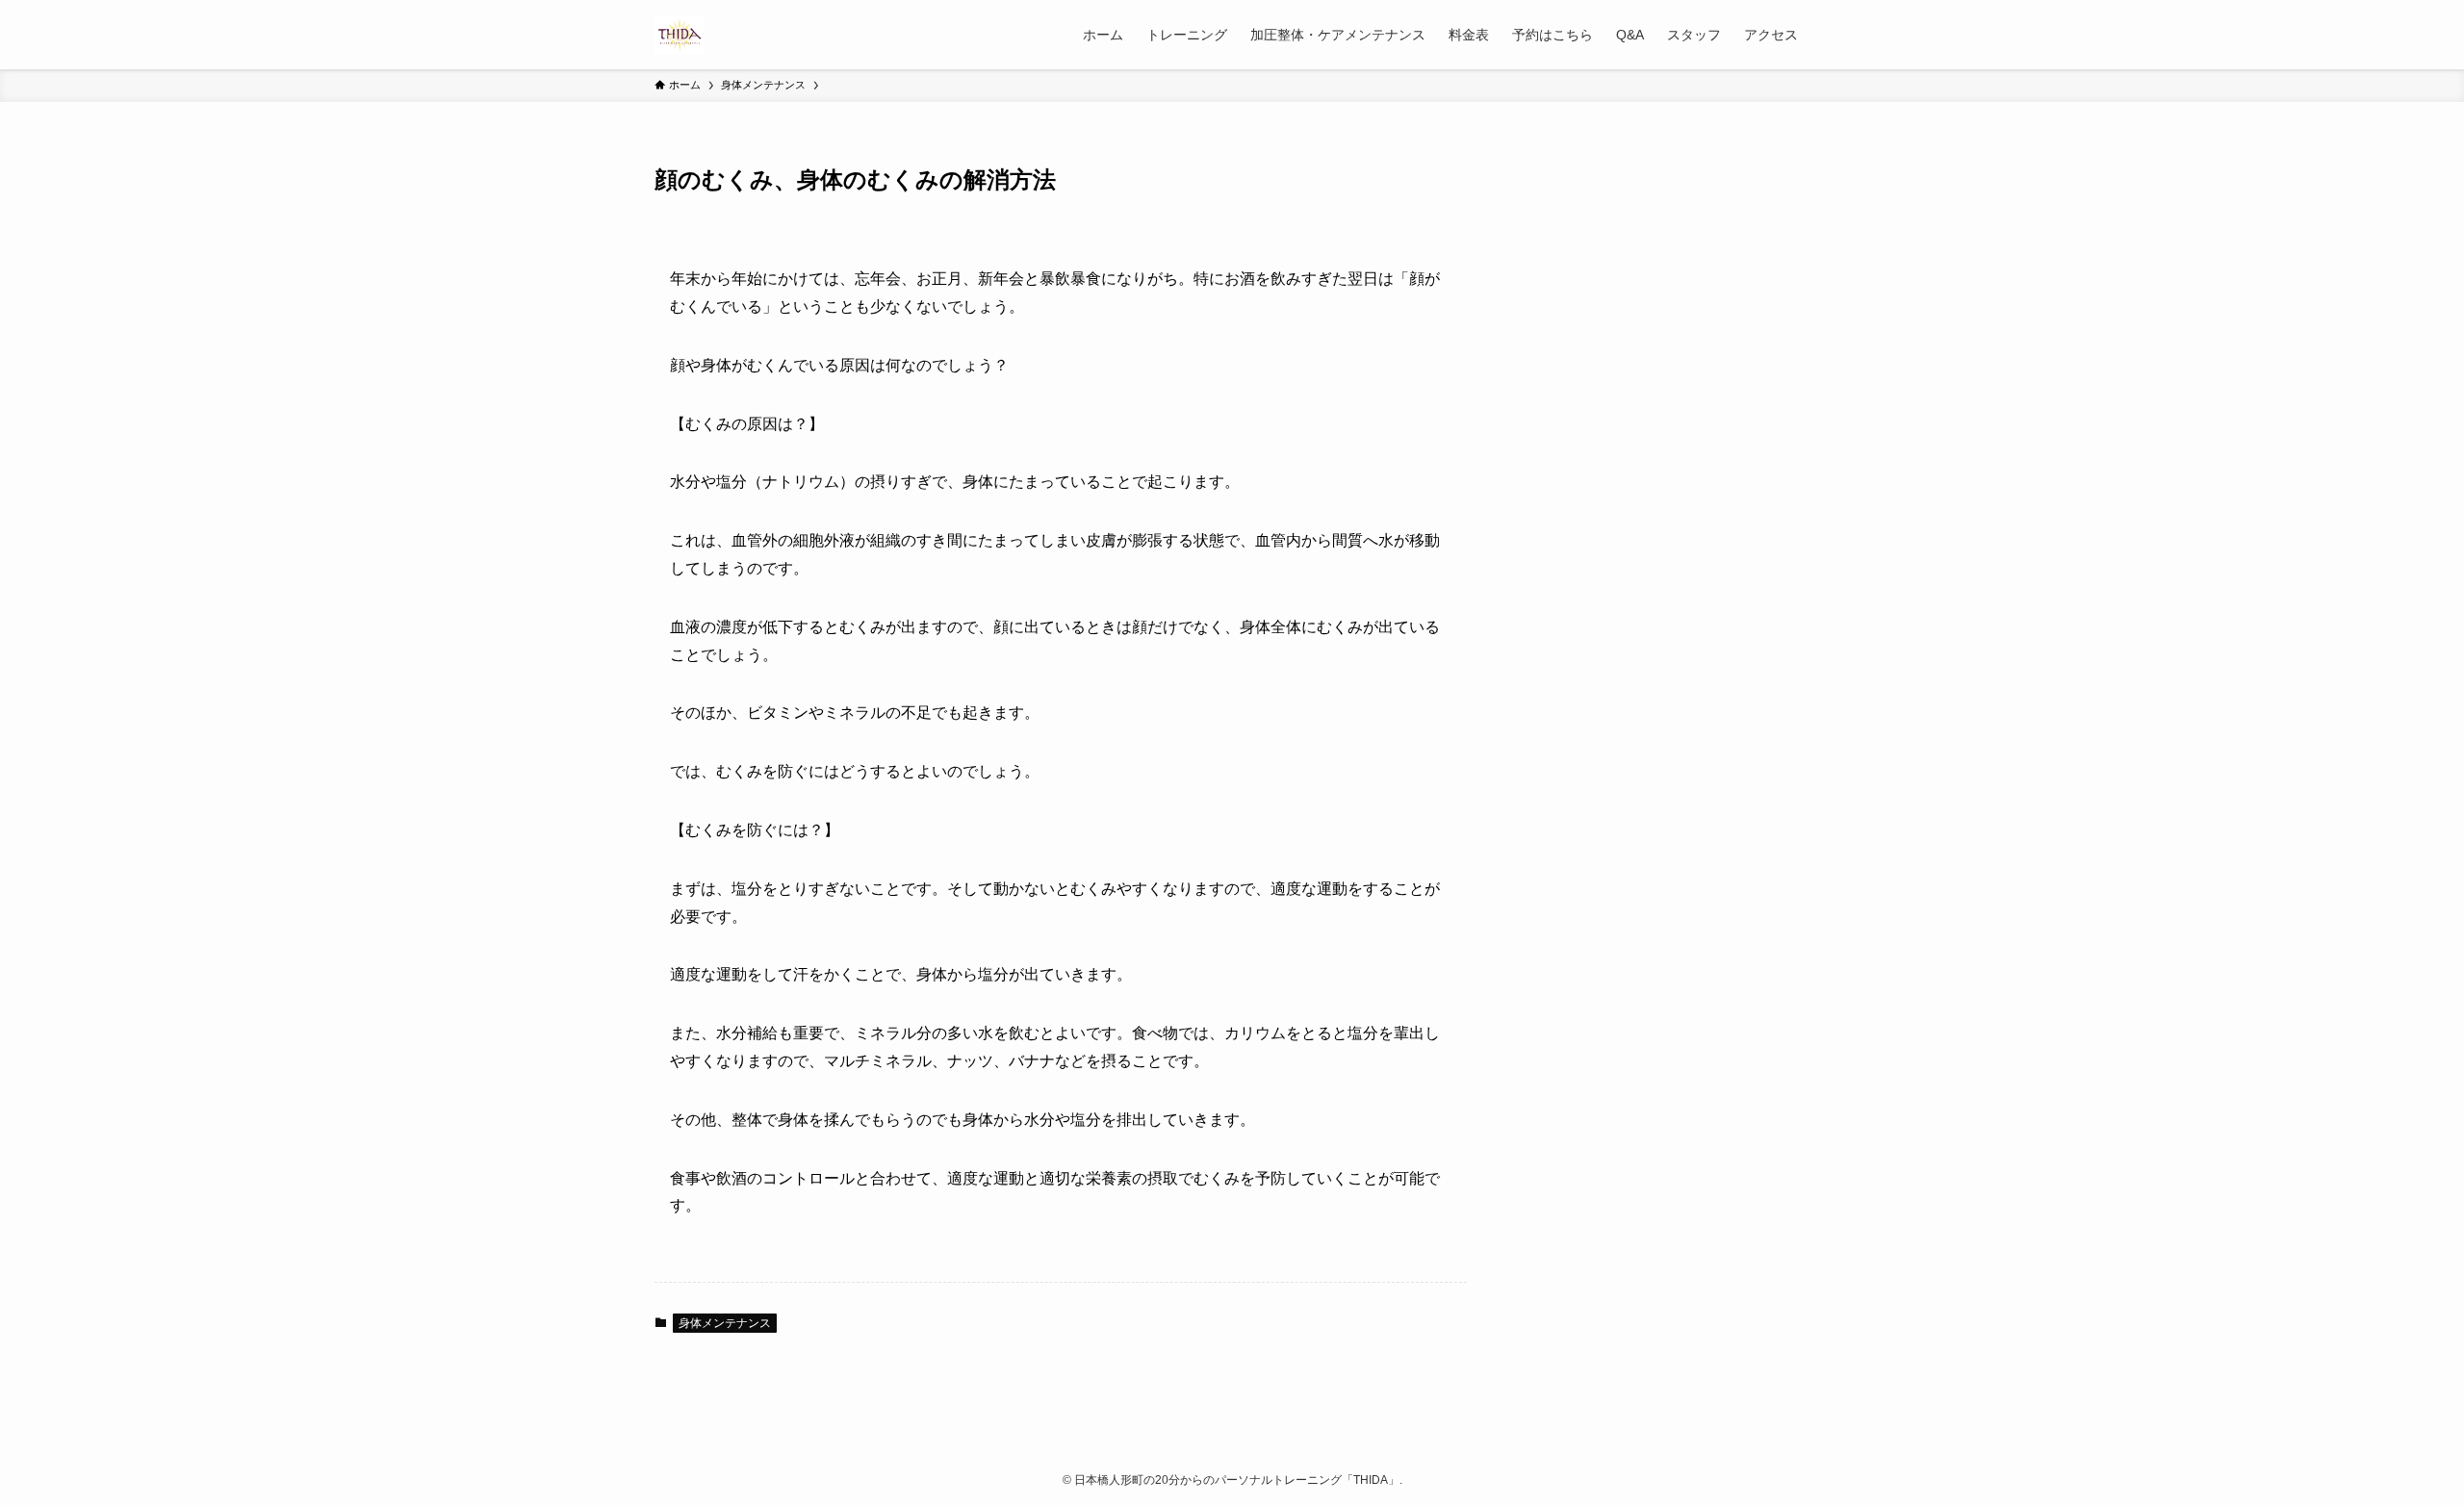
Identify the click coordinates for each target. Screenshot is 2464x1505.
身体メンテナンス (725, 1323)
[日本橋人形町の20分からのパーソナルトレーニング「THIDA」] (680, 35)
